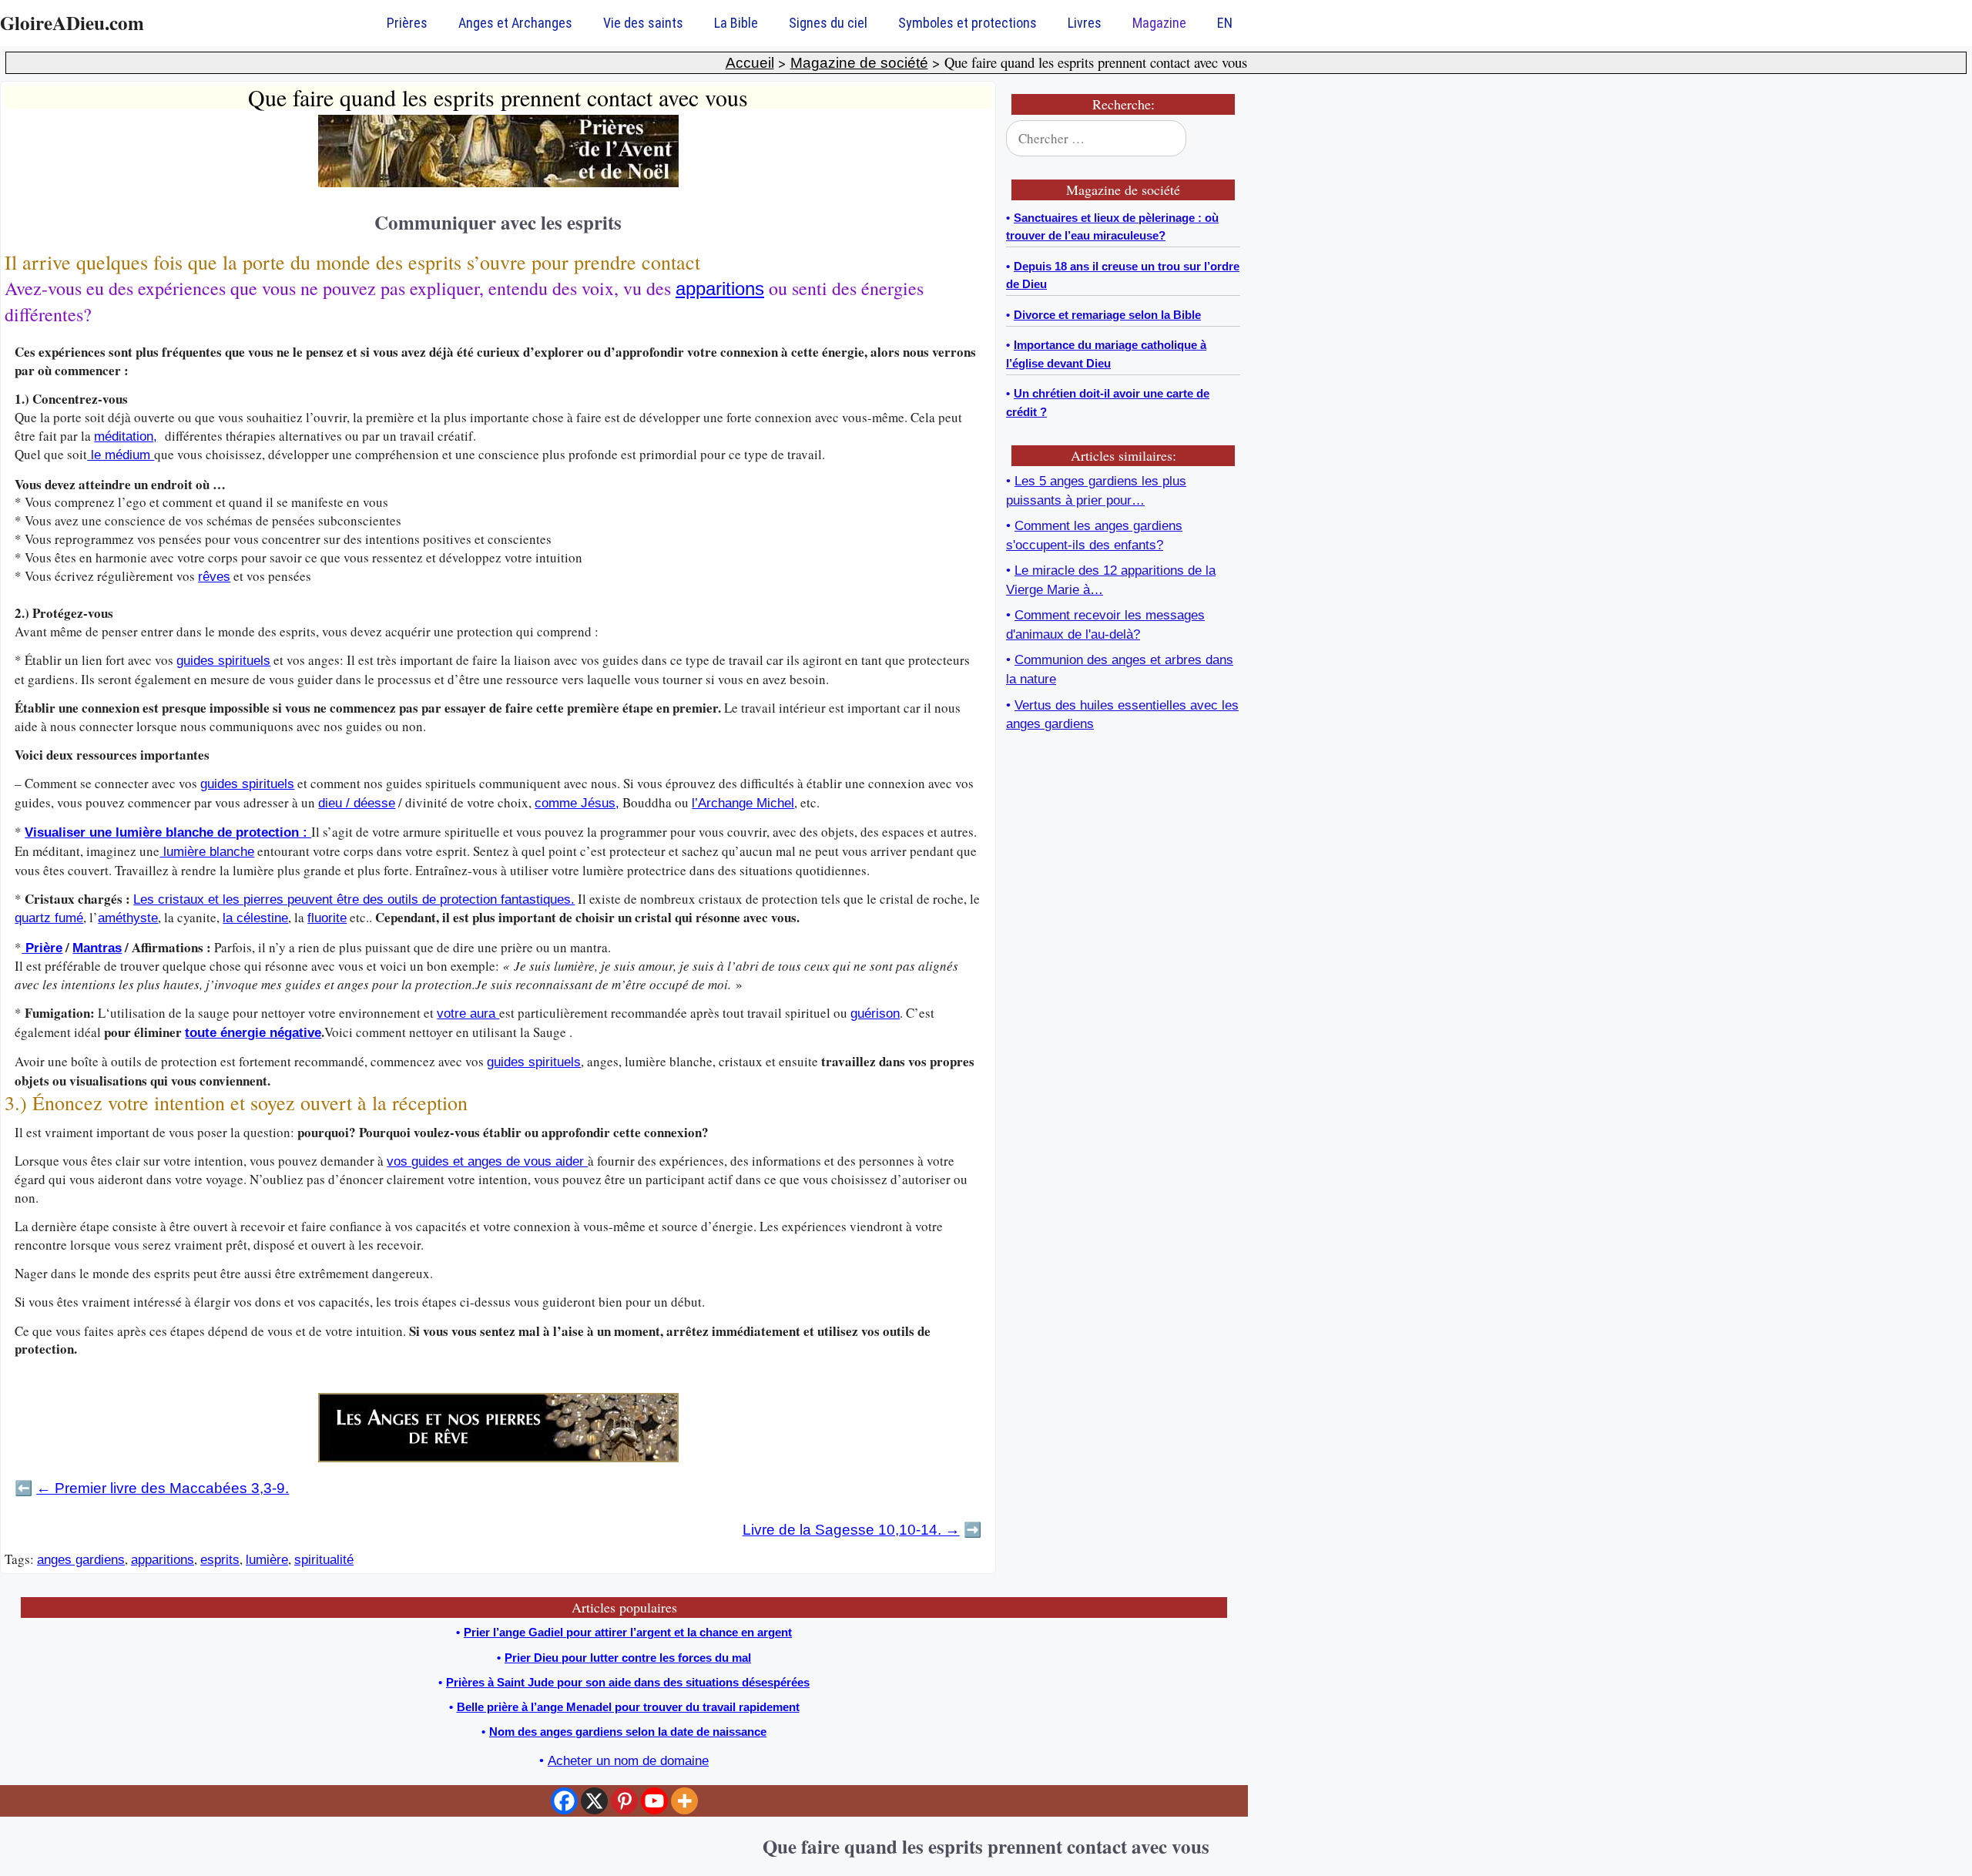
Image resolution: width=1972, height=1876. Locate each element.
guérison (875, 1014)
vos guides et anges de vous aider (487, 1161)
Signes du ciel (828, 23)
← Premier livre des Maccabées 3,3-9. (163, 1488)
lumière (267, 1560)
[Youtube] (654, 1801)
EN (1225, 23)
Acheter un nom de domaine (628, 1761)
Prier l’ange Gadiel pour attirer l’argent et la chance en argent (628, 1632)
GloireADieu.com (72, 23)
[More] (684, 1801)
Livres (1085, 23)
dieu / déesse (357, 803)
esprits (220, 1560)
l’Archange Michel (743, 803)
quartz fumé (49, 918)
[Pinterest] (624, 1801)
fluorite (327, 918)
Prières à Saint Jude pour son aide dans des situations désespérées (628, 1682)
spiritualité (324, 1560)
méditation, (126, 436)
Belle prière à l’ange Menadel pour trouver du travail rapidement (628, 1707)
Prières (407, 23)
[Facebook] (564, 1801)
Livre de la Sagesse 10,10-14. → (851, 1530)
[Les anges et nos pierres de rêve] (498, 1458)
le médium (121, 455)
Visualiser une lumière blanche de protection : (168, 832)
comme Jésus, (577, 803)
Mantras (97, 948)
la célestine (255, 918)
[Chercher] (1219, 139)
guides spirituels (223, 661)
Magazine (1159, 23)
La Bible (736, 23)
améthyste (128, 918)
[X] (594, 1801)
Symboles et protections (968, 23)
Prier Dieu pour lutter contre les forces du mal (628, 1658)
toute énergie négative (253, 1033)
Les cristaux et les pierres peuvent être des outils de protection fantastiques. (354, 899)
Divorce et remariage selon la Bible (1107, 315)
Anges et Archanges (515, 23)
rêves (214, 577)
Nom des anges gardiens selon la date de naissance (628, 1732)
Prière (42, 948)
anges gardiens (81, 1560)
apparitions (720, 289)
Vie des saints (643, 23)
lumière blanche (207, 852)
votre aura (468, 1014)
